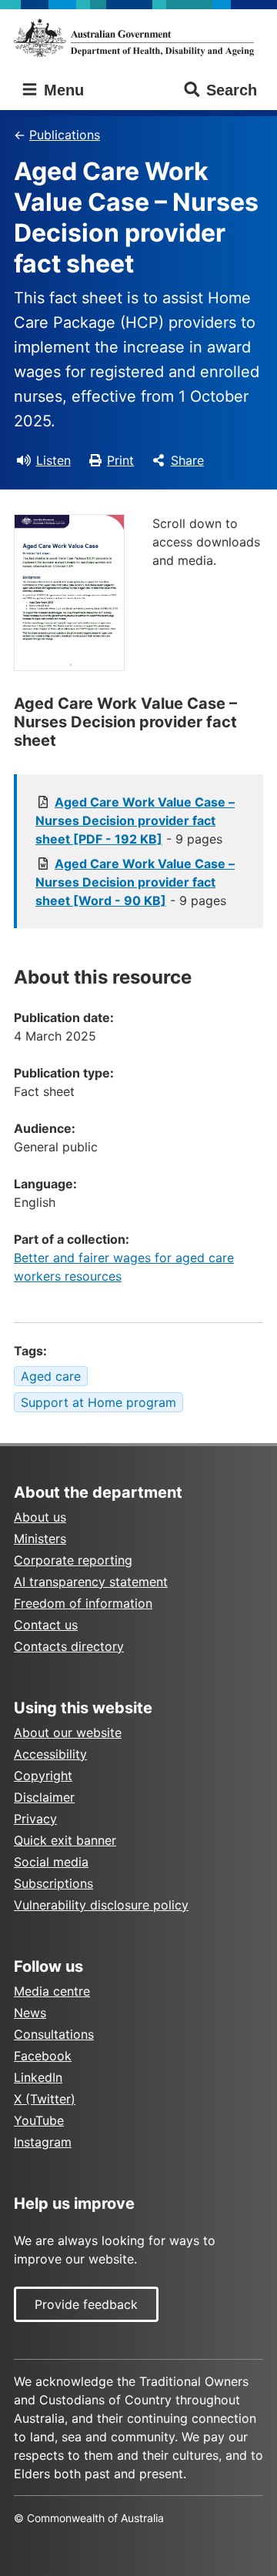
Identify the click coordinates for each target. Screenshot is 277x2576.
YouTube (39, 2120)
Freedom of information (83, 1603)
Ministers (40, 1539)
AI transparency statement (91, 1582)
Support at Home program (98, 1402)
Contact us (46, 1625)
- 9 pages (135, 820)
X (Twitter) (45, 2099)
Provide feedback (86, 2304)
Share (187, 460)
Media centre (52, 1991)
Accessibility (50, 1754)
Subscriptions (53, 1883)
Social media (51, 1862)
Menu (62, 90)
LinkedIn (38, 2077)
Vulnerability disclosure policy (101, 1905)
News (30, 2013)
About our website (68, 1732)
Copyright (43, 1776)
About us (40, 1517)
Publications (65, 135)
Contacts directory (69, 1646)
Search (232, 90)
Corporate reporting (73, 1560)
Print (120, 460)
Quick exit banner (65, 1840)
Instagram (43, 2142)
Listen (53, 460)
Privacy (35, 1819)
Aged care (51, 1376)
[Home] (138, 38)
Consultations (54, 2034)
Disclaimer (44, 1797)
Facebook (43, 2056)
